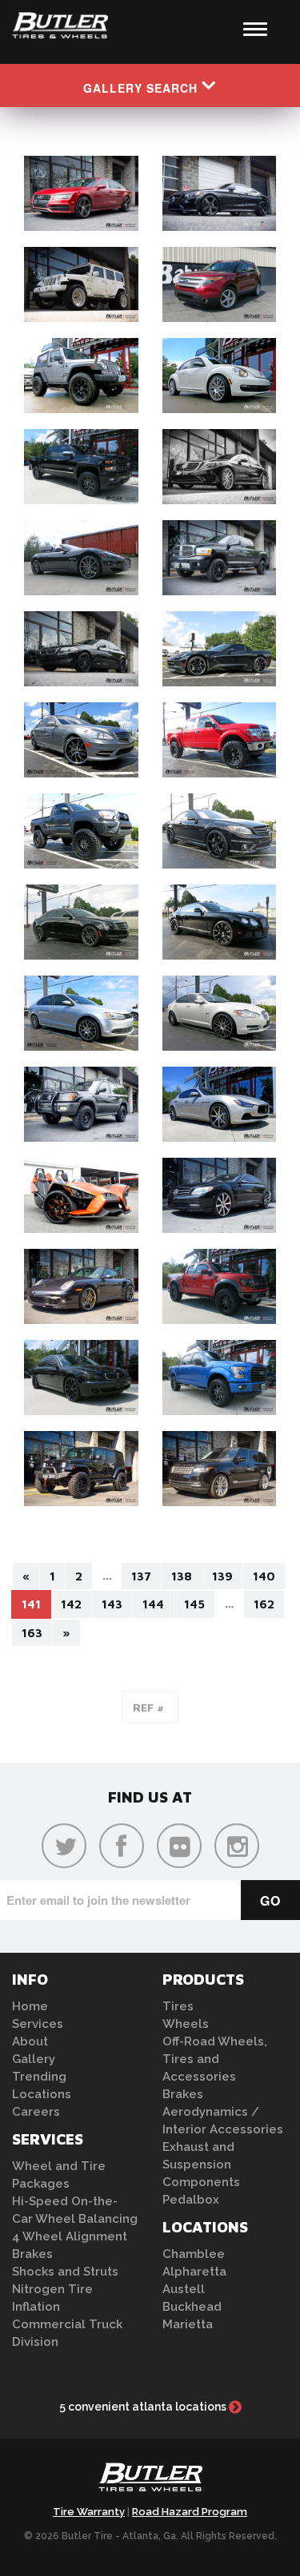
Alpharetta (194, 2272)
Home (30, 2006)
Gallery (34, 2059)
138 (182, 1576)
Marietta (188, 2324)
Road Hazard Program (190, 2512)
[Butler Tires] (150, 2482)
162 (264, 1604)
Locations (42, 2094)
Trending (39, 2077)
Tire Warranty (89, 2512)
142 (71, 1604)
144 (153, 1604)
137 (141, 1576)
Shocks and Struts (65, 2272)
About (30, 2041)
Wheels (186, 2024)
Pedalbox (191, 2200)
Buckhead (192, 2307)
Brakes (32, 2254)
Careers (36, 2112)
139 (222, 1576)
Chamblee (194, 2254)
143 (112, 1604)
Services (38, 2024)
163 (32, 1633)
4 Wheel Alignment (70, 2236)
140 (264, 1576)
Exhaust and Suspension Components (201, 2165)
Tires (178, 2006)
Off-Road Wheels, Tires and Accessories (215, 2059)
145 (194, 1604)
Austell (184, 2289)
